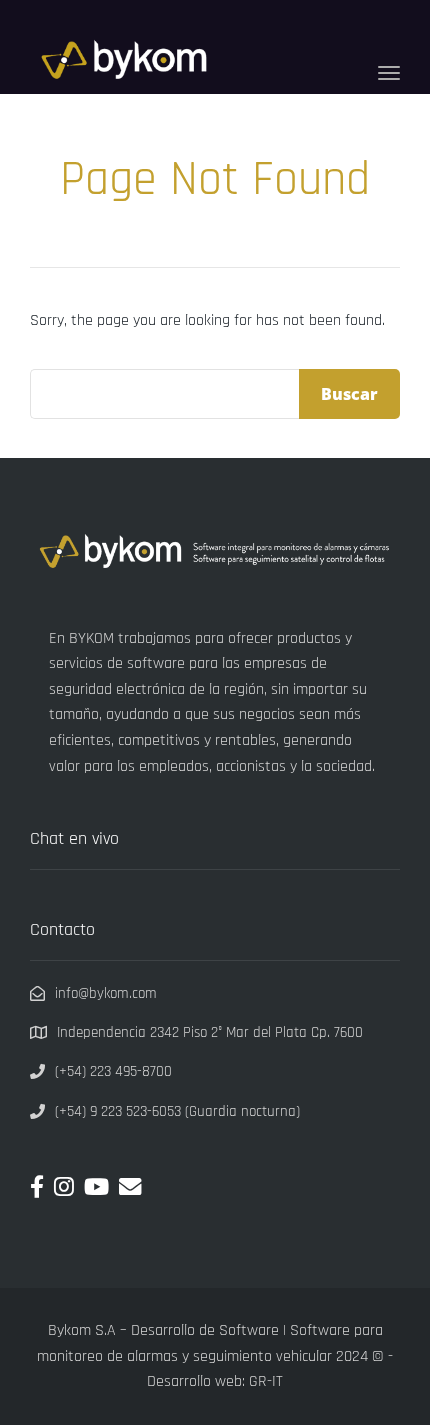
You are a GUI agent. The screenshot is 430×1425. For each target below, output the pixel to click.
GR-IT (266, 1381)
